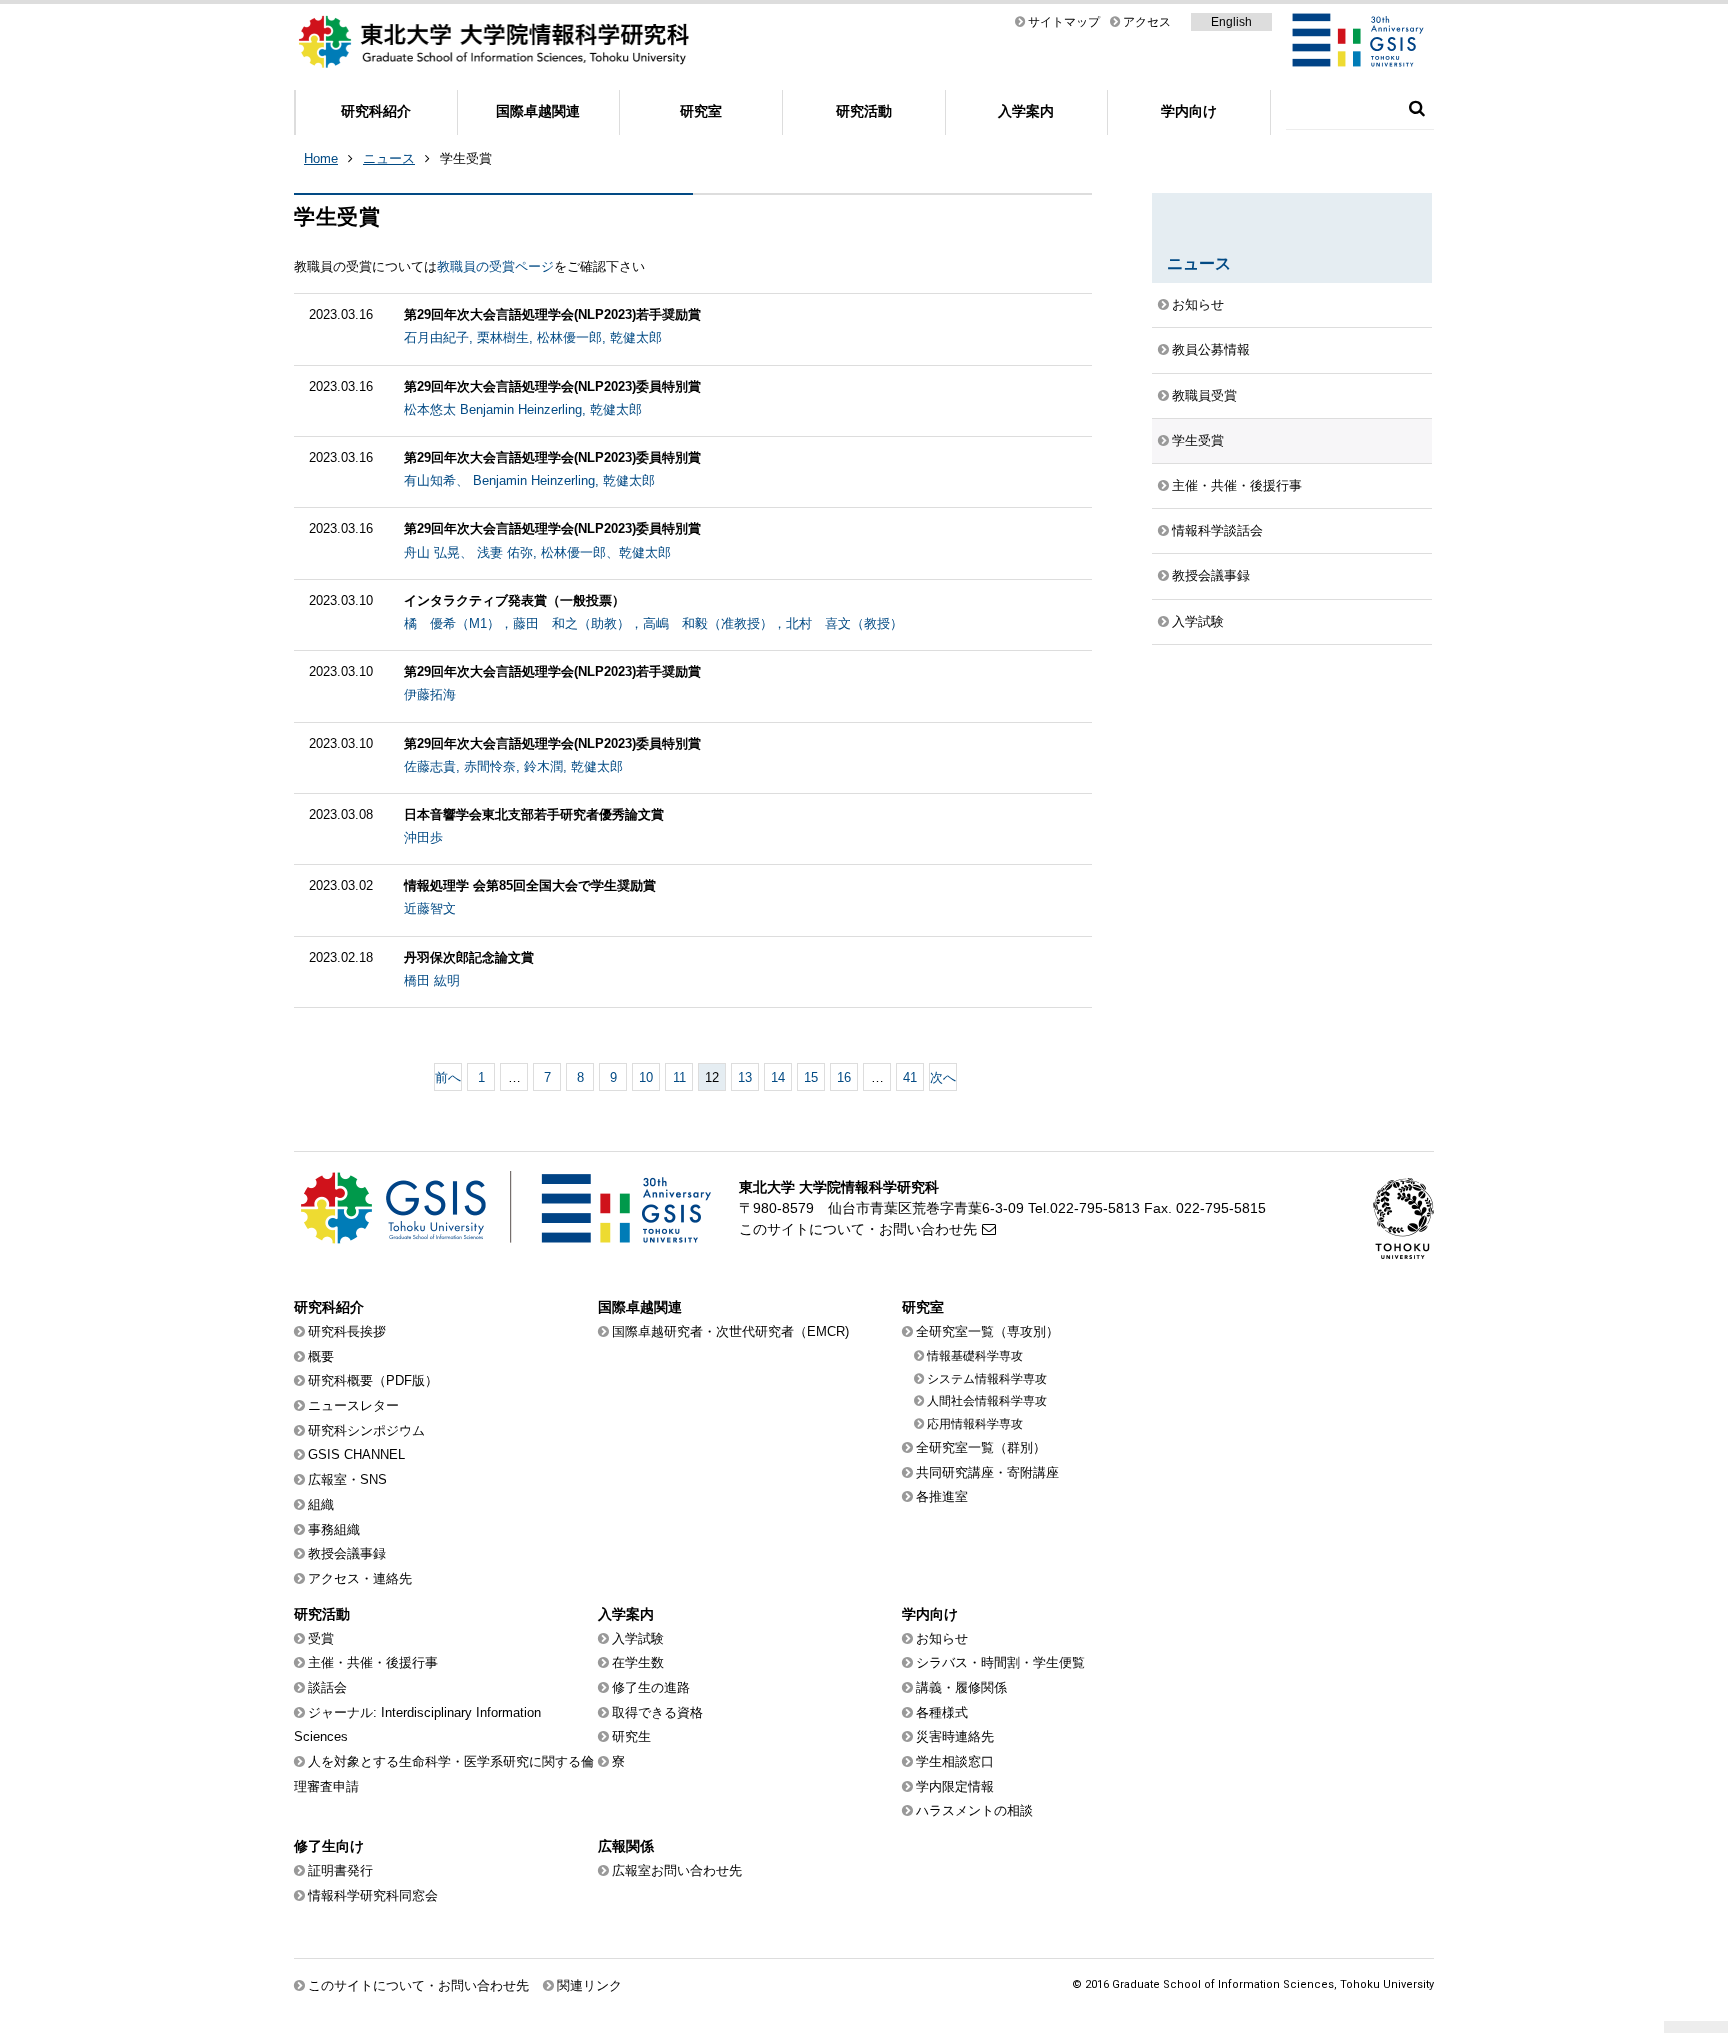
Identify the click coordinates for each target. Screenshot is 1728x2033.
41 (910, 1077)
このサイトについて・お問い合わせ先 (858, 1229)
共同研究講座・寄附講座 (987, 1472)
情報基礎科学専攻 (975, 1356)
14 (778, 1077)
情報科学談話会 (1217, 530)
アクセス (1147, 22)
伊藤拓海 (430, 694)
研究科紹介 (376, 111)
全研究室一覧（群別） (981, 1447)
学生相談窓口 (955, 1761)
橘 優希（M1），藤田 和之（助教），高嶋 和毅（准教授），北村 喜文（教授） (653, 623)
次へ (943, 1077)
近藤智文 (430, 908)
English (1231, 22)
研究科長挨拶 (347, 1331)
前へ (448, 1077)
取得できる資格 (657, 1712)
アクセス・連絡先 (360, 1578)
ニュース (389, 158)
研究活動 (864, 111)
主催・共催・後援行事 (1237, 485)
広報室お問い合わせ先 (677, 1870)
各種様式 (942, 1712)
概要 (321, 1356)
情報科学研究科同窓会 (373, 1895)
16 (844, 1077)
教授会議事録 (1211, 575)
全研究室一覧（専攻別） (987, 1331)
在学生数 (638, 1662)
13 (745, 1077)
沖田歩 (423, 837)
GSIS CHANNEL (356, 1454)
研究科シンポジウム (366, 1430)
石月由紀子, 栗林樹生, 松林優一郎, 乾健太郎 (533, 337)
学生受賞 (1198, 440)
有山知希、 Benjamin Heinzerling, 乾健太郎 (529, 480)
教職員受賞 (1204, 395)
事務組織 (334, 1529)
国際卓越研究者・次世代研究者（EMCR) (730, 1331)
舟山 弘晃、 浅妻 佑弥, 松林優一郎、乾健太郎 (537, 552)
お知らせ (1198, 304)
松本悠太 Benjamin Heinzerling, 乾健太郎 (523, 409)
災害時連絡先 (955, 1736)
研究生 (631, 1736)
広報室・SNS (347, 1479)
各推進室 (942, 1496)
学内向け (1189, 111)
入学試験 (1198, 621)
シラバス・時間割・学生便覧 (1000, 1662)
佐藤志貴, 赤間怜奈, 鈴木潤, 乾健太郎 (513, 766)
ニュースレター (353, 1405)
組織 (321, 1504)
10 (646, 1077)
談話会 (327, 1687)
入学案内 (1026, 111)
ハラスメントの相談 (974, 1810)
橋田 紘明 (432, 980)
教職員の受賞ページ (495, 266)
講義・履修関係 (961, 1687)
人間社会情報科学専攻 (987, 1401)
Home (321, 158)
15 (811, 1077)
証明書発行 (340, 1870)
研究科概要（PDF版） (373, 1380)
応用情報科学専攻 (975, 1424)
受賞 (321, 1638)
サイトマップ (1064, 22)
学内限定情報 (955, 1786)
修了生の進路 (651, 1687)
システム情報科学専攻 (987, 1379)
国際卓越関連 (538, 111)
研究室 (701, 111)
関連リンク (589, 1985)
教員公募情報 (1211, 349)
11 (679, 1077)
